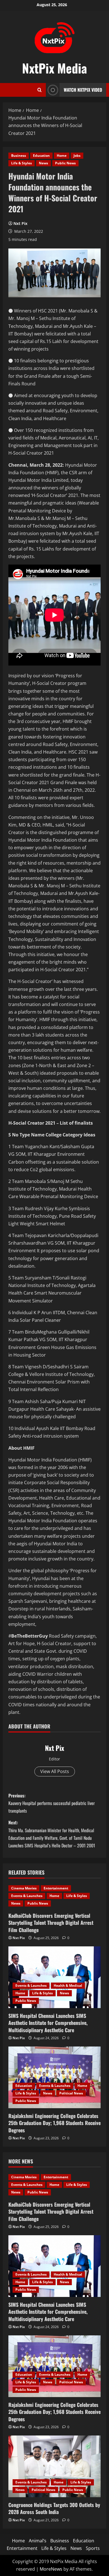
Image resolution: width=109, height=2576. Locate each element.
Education (41, 156)
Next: (52, 1834)
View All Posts (55, 1771)
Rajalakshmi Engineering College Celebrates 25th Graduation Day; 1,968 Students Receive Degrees (54, 2123)
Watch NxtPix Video (83, 90)
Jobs (77, 156)
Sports (93, 2548)
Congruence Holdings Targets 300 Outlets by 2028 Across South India (54, 2508)
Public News (65, 163)
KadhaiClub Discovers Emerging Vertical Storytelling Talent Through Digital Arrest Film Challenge (51, 1923)
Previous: (52, 1803)
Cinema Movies (24, 1888)
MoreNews (51, 2569)
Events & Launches (27, 1896)
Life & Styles (22, 163)
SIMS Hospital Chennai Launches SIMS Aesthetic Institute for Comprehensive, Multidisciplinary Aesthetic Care (48, 2023)
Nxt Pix (20, 223)
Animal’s (38, 2541)
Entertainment (56, 1888)
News (43, 163)
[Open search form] (40, 90)
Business (19, 156)
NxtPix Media (54, 68)
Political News (71, 2093)
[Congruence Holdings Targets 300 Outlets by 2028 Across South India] (54, 2466)
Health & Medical (68, 1985)
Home (62, 156)
